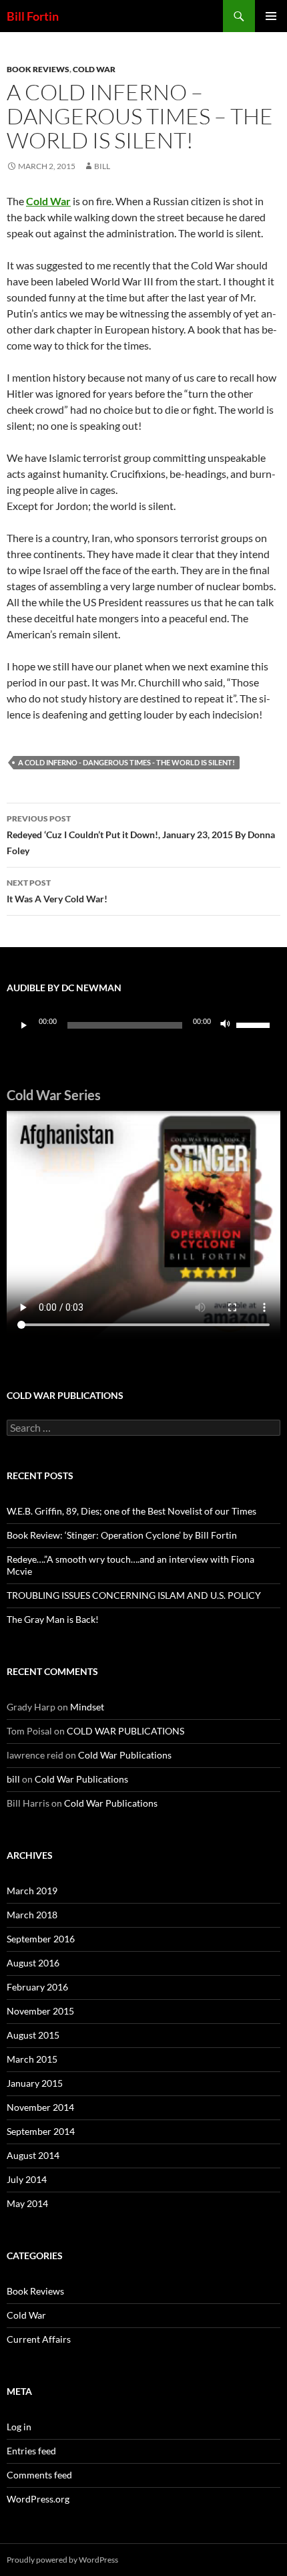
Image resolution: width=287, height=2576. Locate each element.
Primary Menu (271, 16)
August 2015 (33, 2035)
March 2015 (32, 2059)
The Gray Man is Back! (53, 1619)
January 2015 (35, 2083)
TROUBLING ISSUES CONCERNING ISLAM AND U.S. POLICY (134, 1595)
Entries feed (31, 2451)
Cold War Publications (125, 1755)
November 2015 (40, 2011)
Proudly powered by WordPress (62, 2560)
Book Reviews (38, 69)
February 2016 (37, 1987)
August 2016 (33, 1963)
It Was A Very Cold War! (57, 891)
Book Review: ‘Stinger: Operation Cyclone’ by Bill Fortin (122, 1535)
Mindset (87, 1707)
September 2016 (41, 1939)
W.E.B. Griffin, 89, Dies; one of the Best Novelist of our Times (131, 1511)
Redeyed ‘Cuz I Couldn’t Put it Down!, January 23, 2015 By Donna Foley (141, 835)
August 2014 (33, 2155)
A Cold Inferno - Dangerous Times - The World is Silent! (126, 762)
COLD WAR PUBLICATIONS (125, 1731)
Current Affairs (39, 2339)
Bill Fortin (33, 16)
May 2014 (27, 2203)
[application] (143, 1025)
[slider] (255, 1024)
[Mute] (226, 1025)
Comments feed (39, 2475)
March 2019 (32, 1891)
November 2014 (40, 2107)
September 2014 (41, 2131)
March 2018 (32, 1915)
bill (102, 166)
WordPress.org (38, 2499)
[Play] (24, 1025)
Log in (19, 2427)
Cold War (94, 69)
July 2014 (27, 2179)
